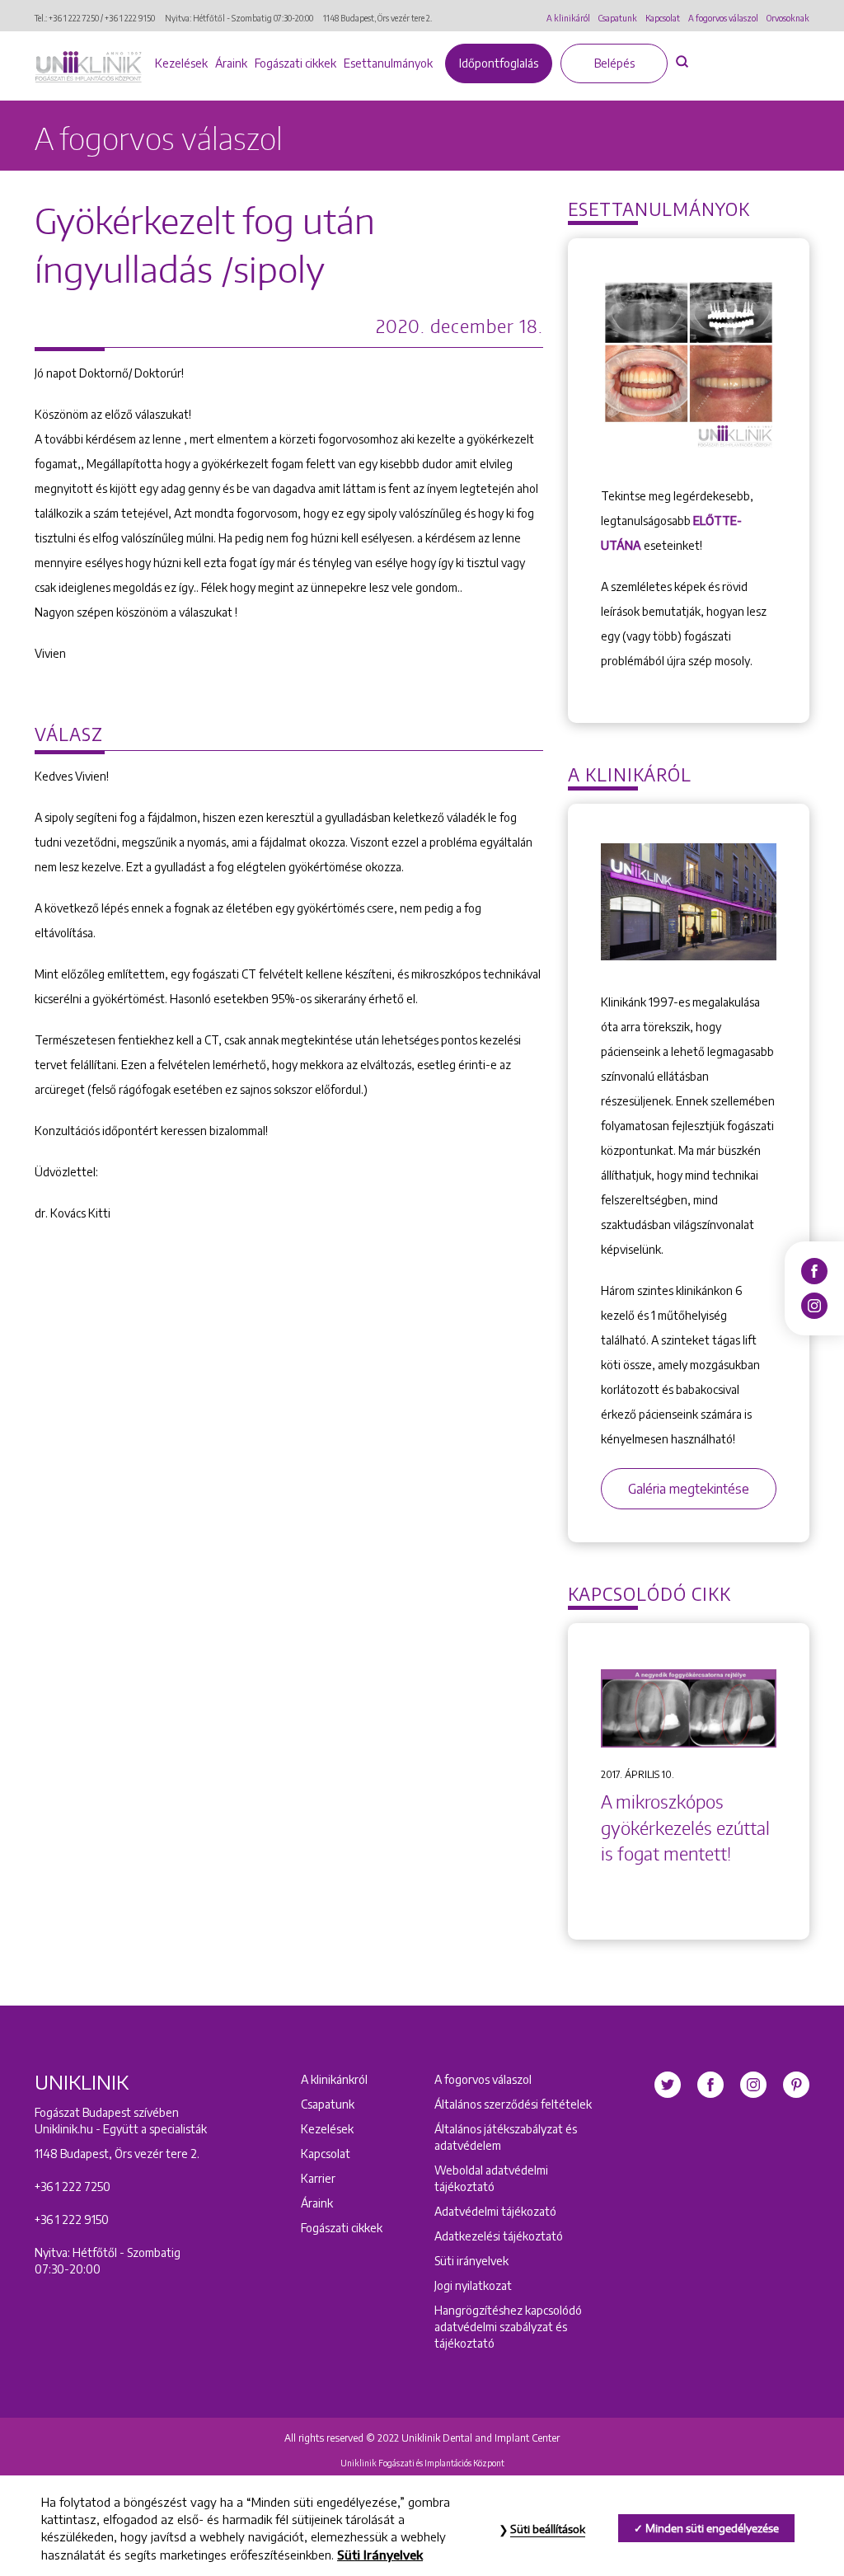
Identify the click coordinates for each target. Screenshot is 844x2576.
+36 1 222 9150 (130, 18)
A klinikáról (568, 18)
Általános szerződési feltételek (513, 2104)
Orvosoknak (788, 18)
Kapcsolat (663, 18)
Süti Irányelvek (380, 2555)
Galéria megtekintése (689, 1489)
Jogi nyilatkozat (473, 2285)
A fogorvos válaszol (723, 18)
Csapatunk (618, 18)
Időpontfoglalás (499, 63)
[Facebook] (814, 1270)
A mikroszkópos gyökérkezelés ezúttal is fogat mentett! (685, 1828)
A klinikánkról (334, 2079)
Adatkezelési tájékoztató (499, 2236)
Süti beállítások (548, 2529)
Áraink (231, 63)
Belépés (614, 63)
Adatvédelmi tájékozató (495, 2211)
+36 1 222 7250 (74, 18)
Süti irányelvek (471, 2261)
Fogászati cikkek (295, 63)
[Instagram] (814, 1305)
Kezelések (181, 63)
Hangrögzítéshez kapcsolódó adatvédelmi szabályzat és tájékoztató (508, 2327)
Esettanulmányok (388, 63)
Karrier (318, 2178)
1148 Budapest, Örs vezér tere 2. (377, 18)
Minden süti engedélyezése (712, 2528)
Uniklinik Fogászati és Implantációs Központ (422, 2463)
